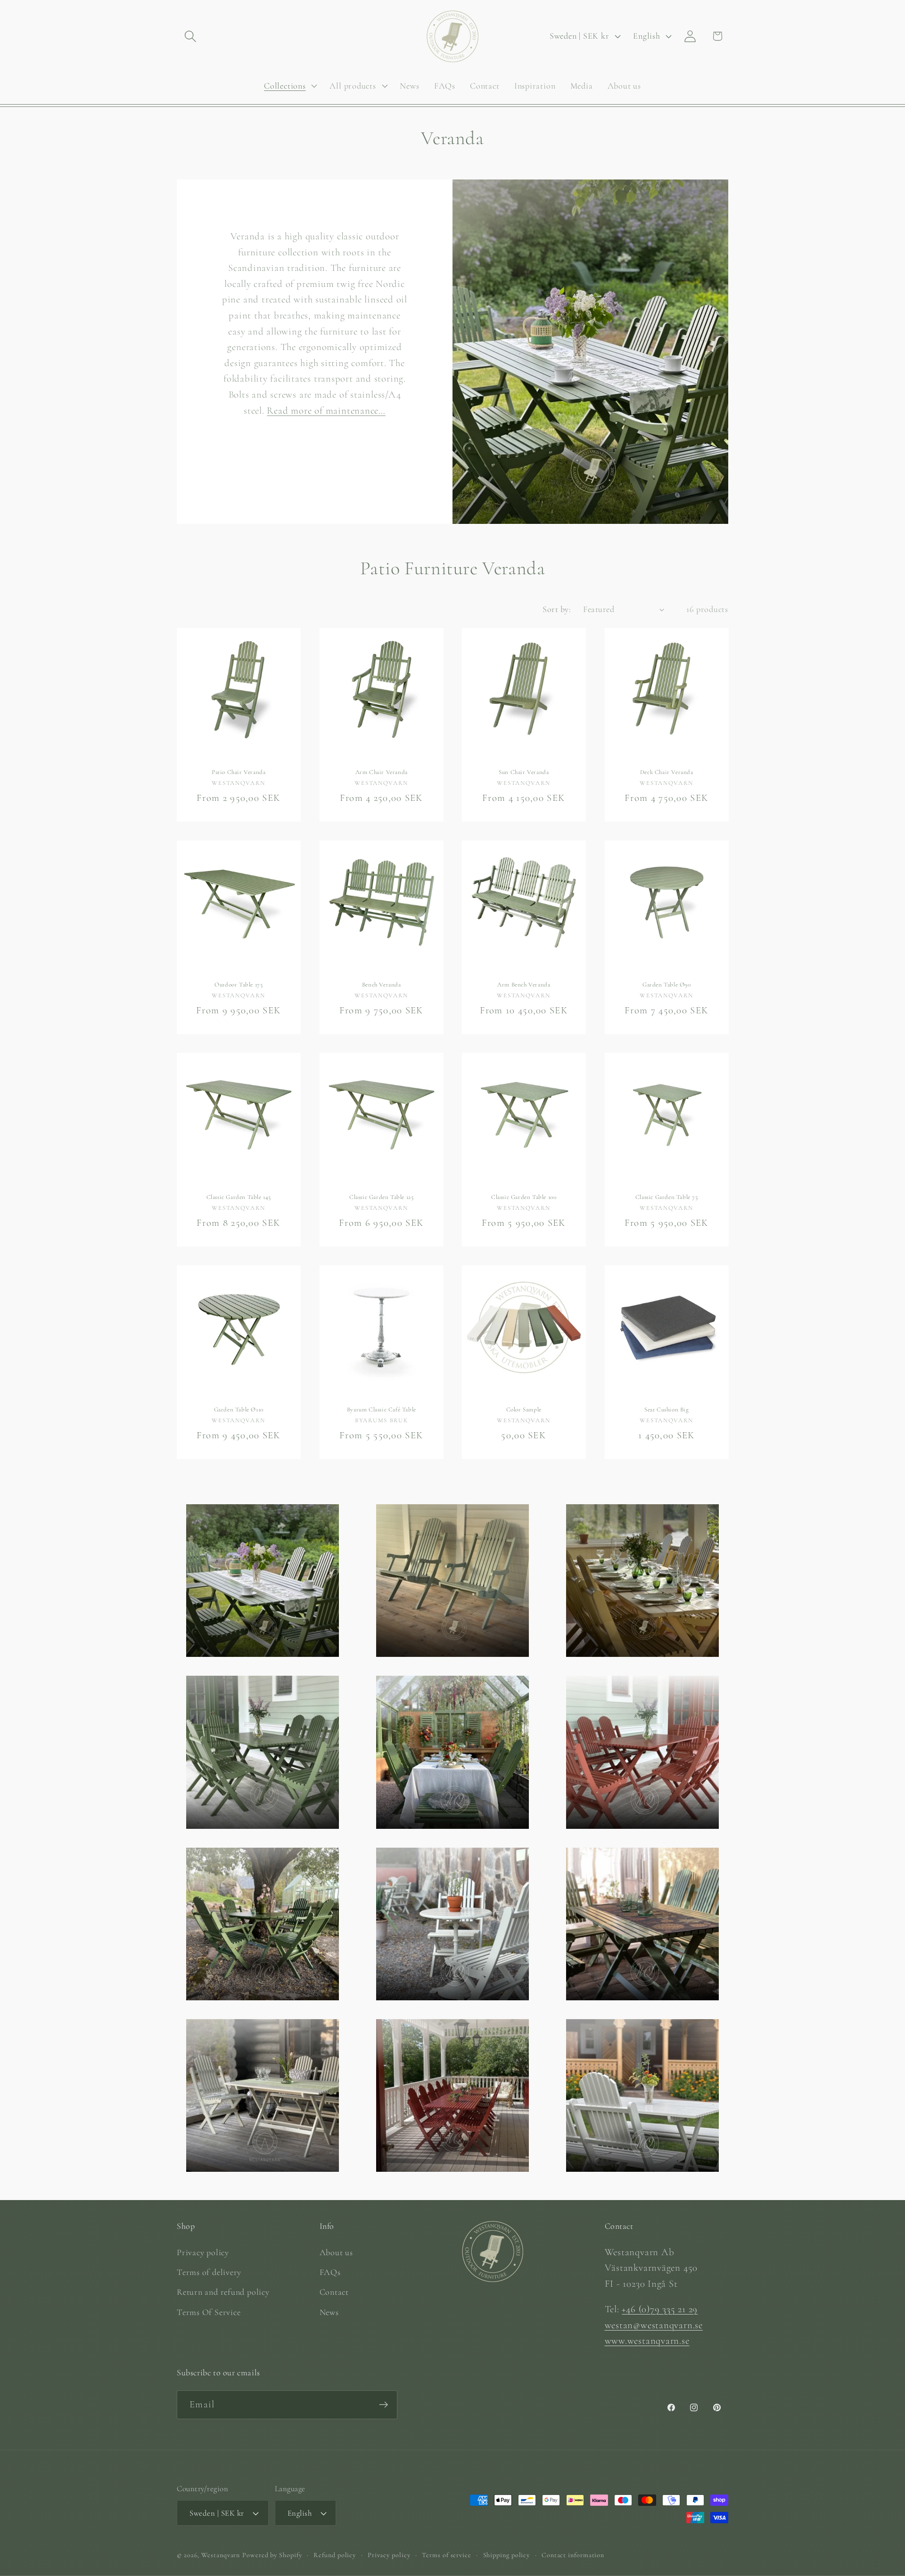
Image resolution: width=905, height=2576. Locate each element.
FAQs (330, 2272)
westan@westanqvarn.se (654, 2325)
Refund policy (335, 2555)
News (329, 2312)
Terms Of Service (209, 2312)
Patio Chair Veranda (239, 772)
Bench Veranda (381, 985)
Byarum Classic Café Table (381, 1410)
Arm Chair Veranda (381, 772)
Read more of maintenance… (326, 410)
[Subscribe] (383, 2405)
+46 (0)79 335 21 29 (660, 2309)
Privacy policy (203, 2252)
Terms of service (447, 2555)
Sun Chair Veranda (524, 772)
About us (336, 2252)
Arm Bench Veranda (524, 985)
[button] (190, 36)
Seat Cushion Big (666, 1410)
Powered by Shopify (272, 2555)
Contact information (573, 2555)
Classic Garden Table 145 (239, 1197)
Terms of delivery (209, 2272)
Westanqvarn (221, 2555)
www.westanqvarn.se (647, 2341)
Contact (334, 2292)
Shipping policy (507, 2555)
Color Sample (524, 1410)
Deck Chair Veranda (666, 772)
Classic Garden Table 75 (666, 1197)
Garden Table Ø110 (239, 1410)
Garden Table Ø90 (666, 985)
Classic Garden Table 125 (381, 1197)
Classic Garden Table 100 (524, 1197)
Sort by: (557, 609)
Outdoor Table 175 (239, 985)
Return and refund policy (223, 2292)
